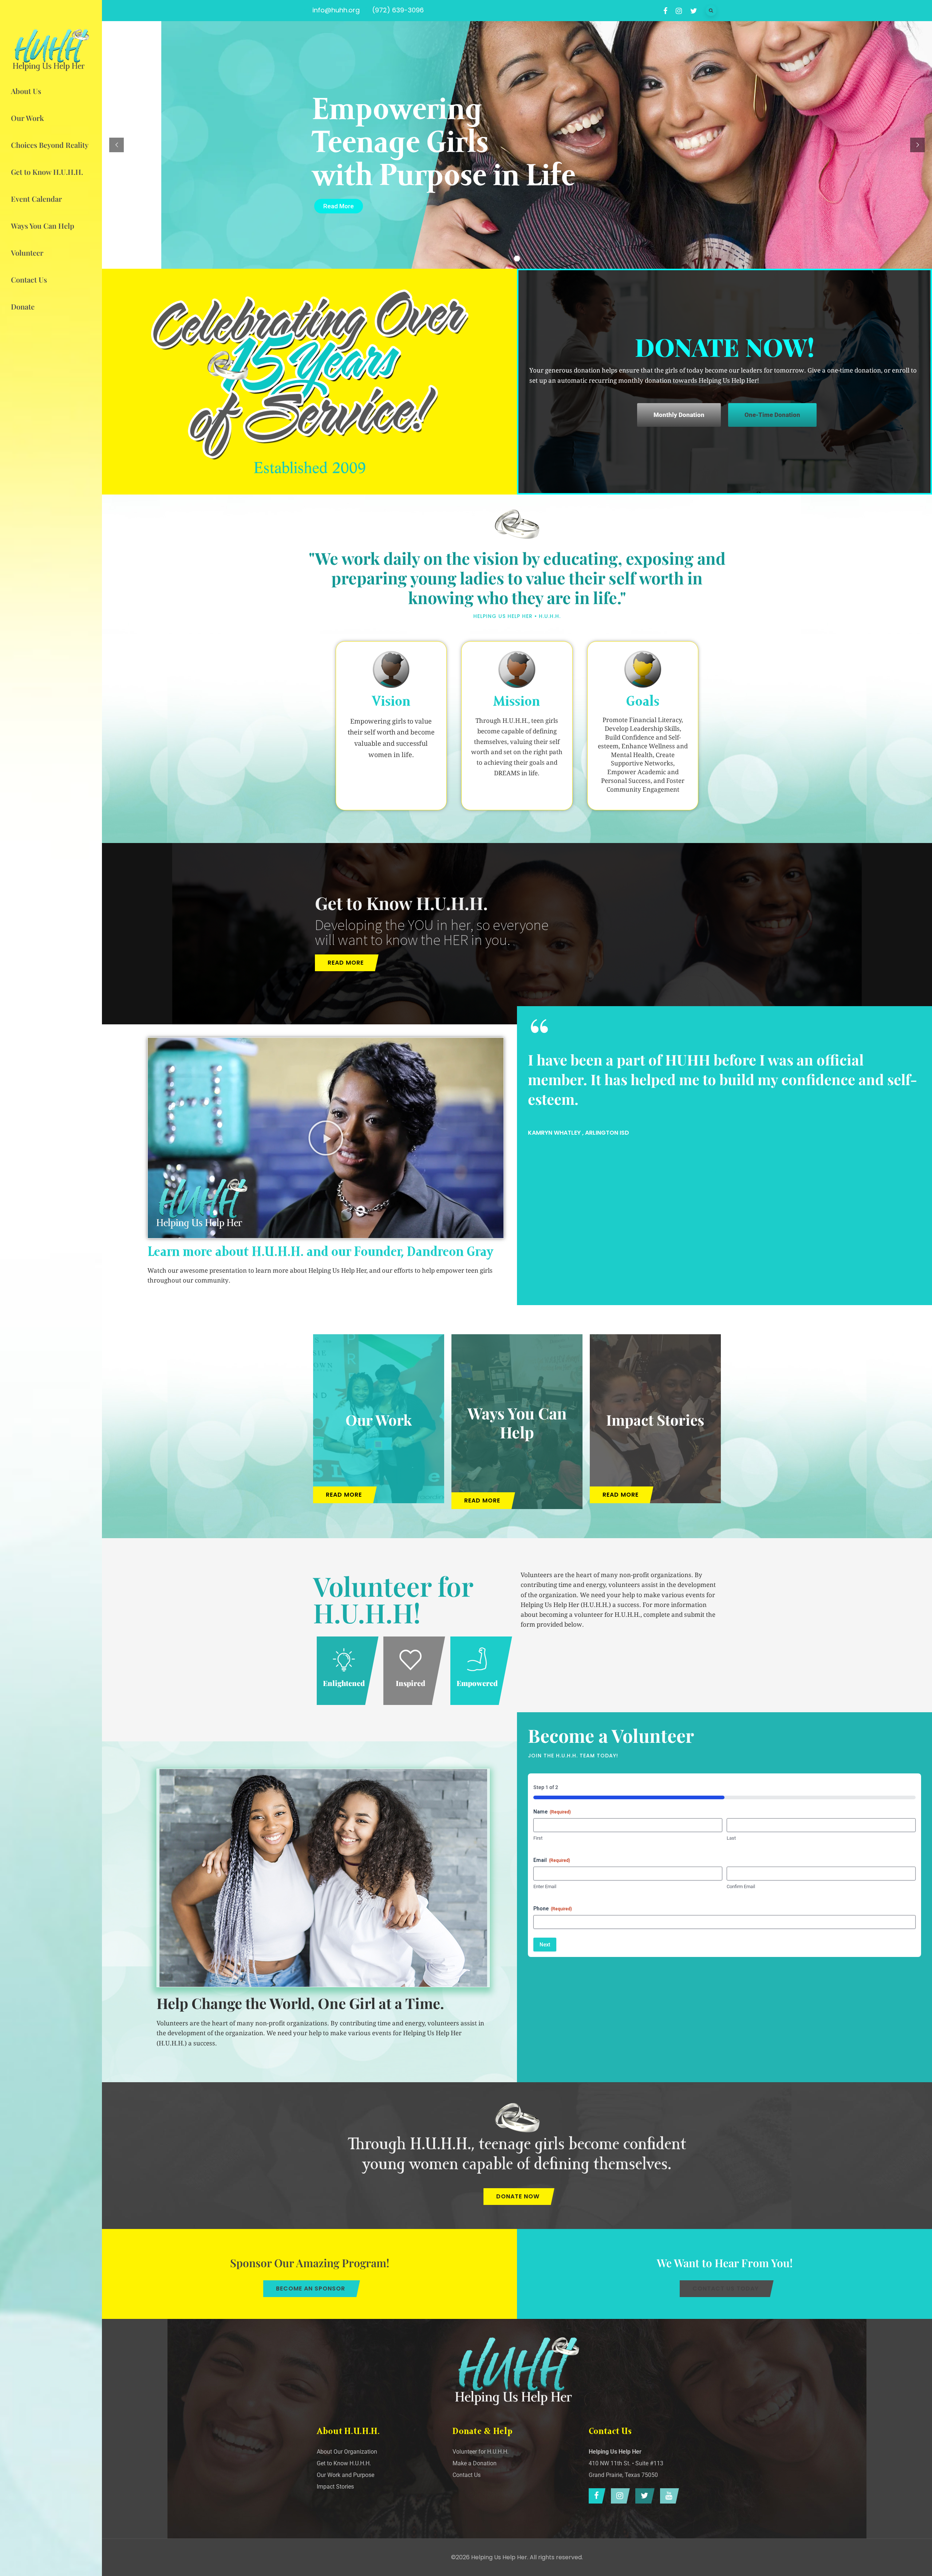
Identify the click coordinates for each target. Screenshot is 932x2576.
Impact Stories (655, 1420)
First (538, 1838)
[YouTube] (668, 2496)
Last (731, 1838)
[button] (326, 1138)
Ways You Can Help (517, 1422)
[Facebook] (595, 2496)
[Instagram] (619, 2496)
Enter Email (545, 1886)
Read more (346, 963)
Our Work (379, 1420)
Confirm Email (741, 1886)
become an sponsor (311, 2289)
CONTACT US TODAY (726, 2289)
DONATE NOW (518, 2196)
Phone (553, 1909)
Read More (339, 206)
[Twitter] (643, 2496)
